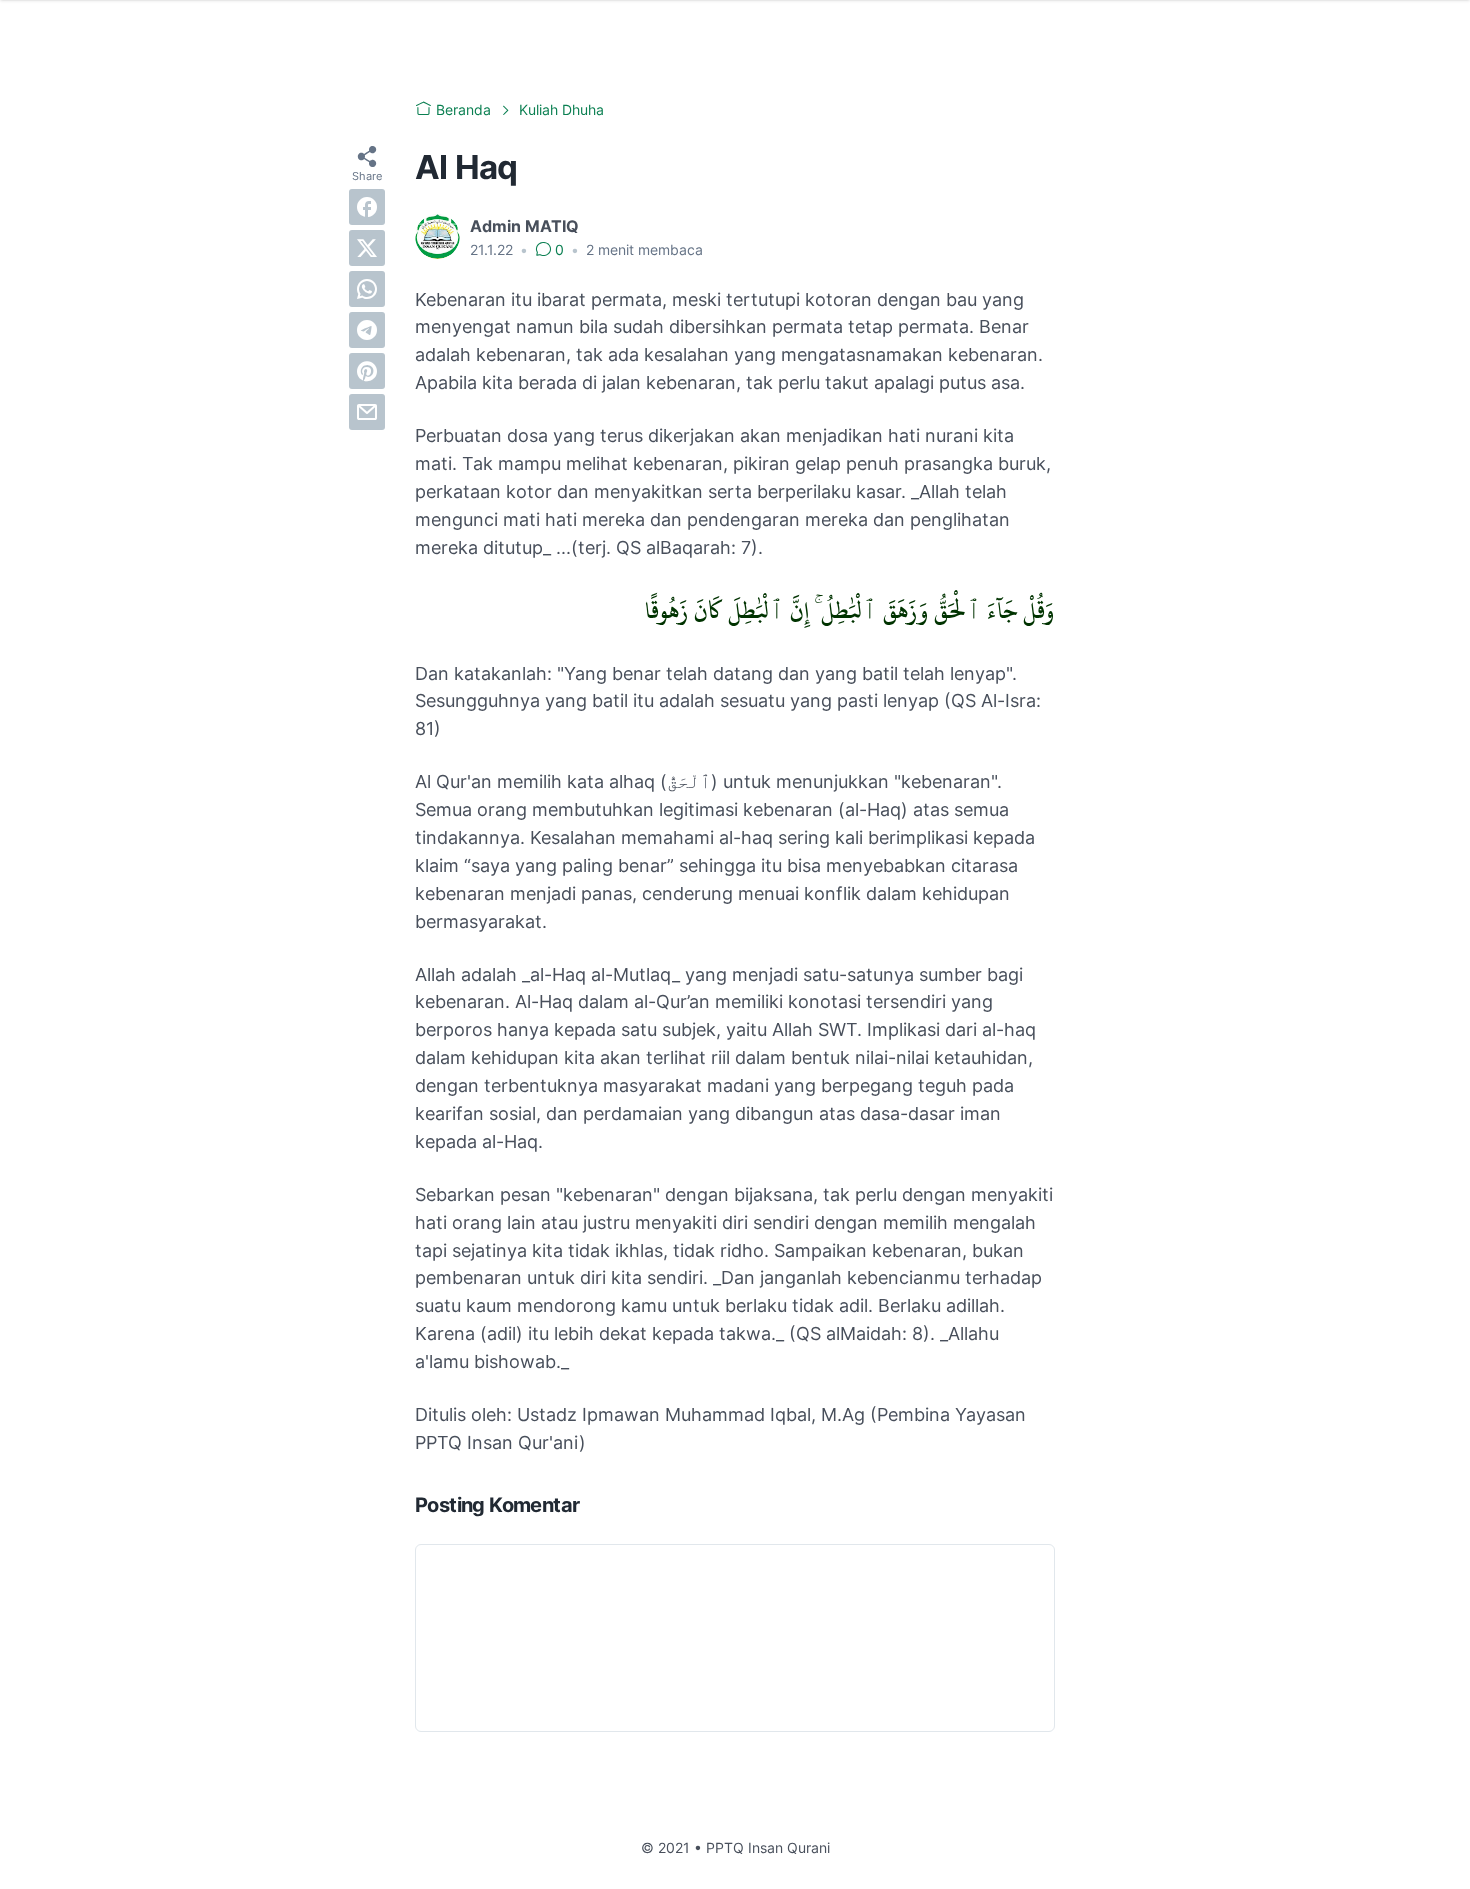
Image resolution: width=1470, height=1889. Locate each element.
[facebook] (367, 207)
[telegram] (367, 330)
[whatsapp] (367, 289)
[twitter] (367, 248)
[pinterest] (367, 371)
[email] (367, 412)
